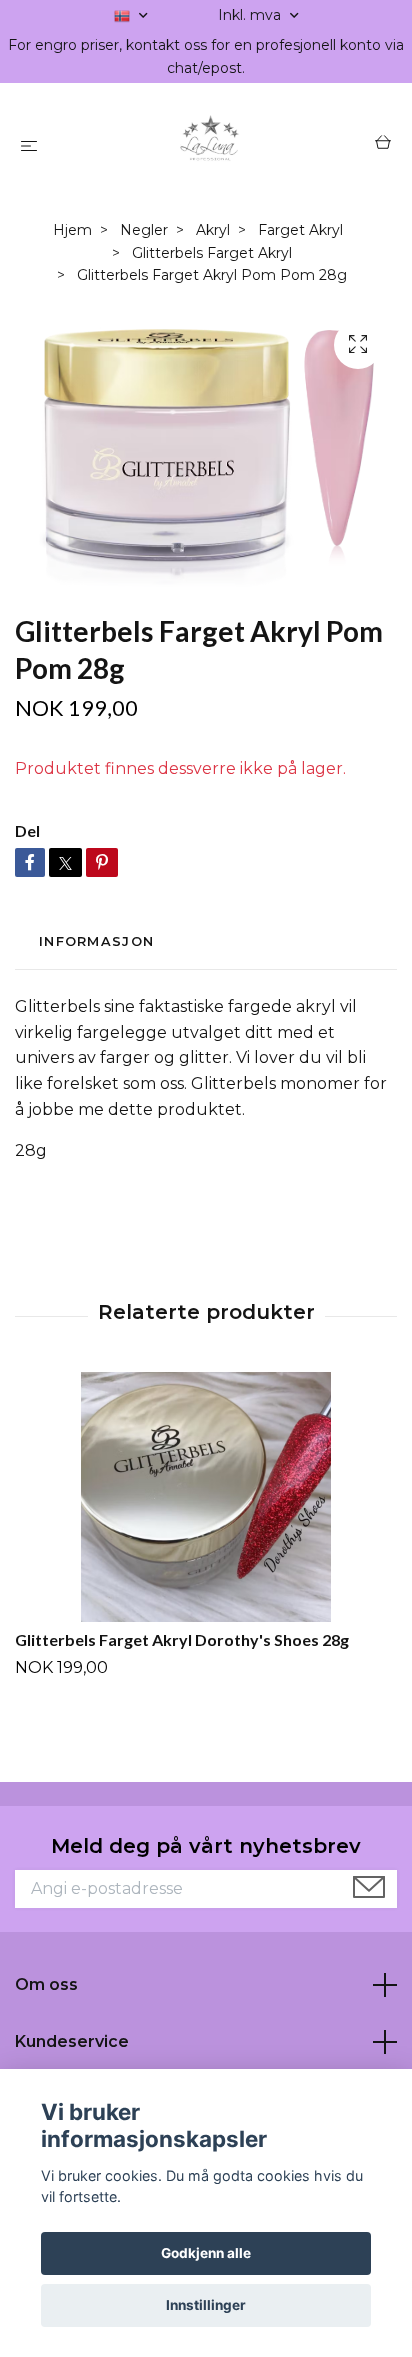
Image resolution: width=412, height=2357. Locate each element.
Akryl (213, 230)
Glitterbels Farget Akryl (212, 253)
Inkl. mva (251, 15)
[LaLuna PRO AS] (210, 145)
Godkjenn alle (206, 2253)
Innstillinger (206, 2305)
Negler (144, 230)
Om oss (46, 1984)
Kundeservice (72, 2041)
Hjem (72, 230)
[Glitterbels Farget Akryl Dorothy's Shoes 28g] (206, 1497)
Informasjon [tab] (96, 941)
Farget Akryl (300, 230)
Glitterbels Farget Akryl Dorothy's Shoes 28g (182, 1639)
